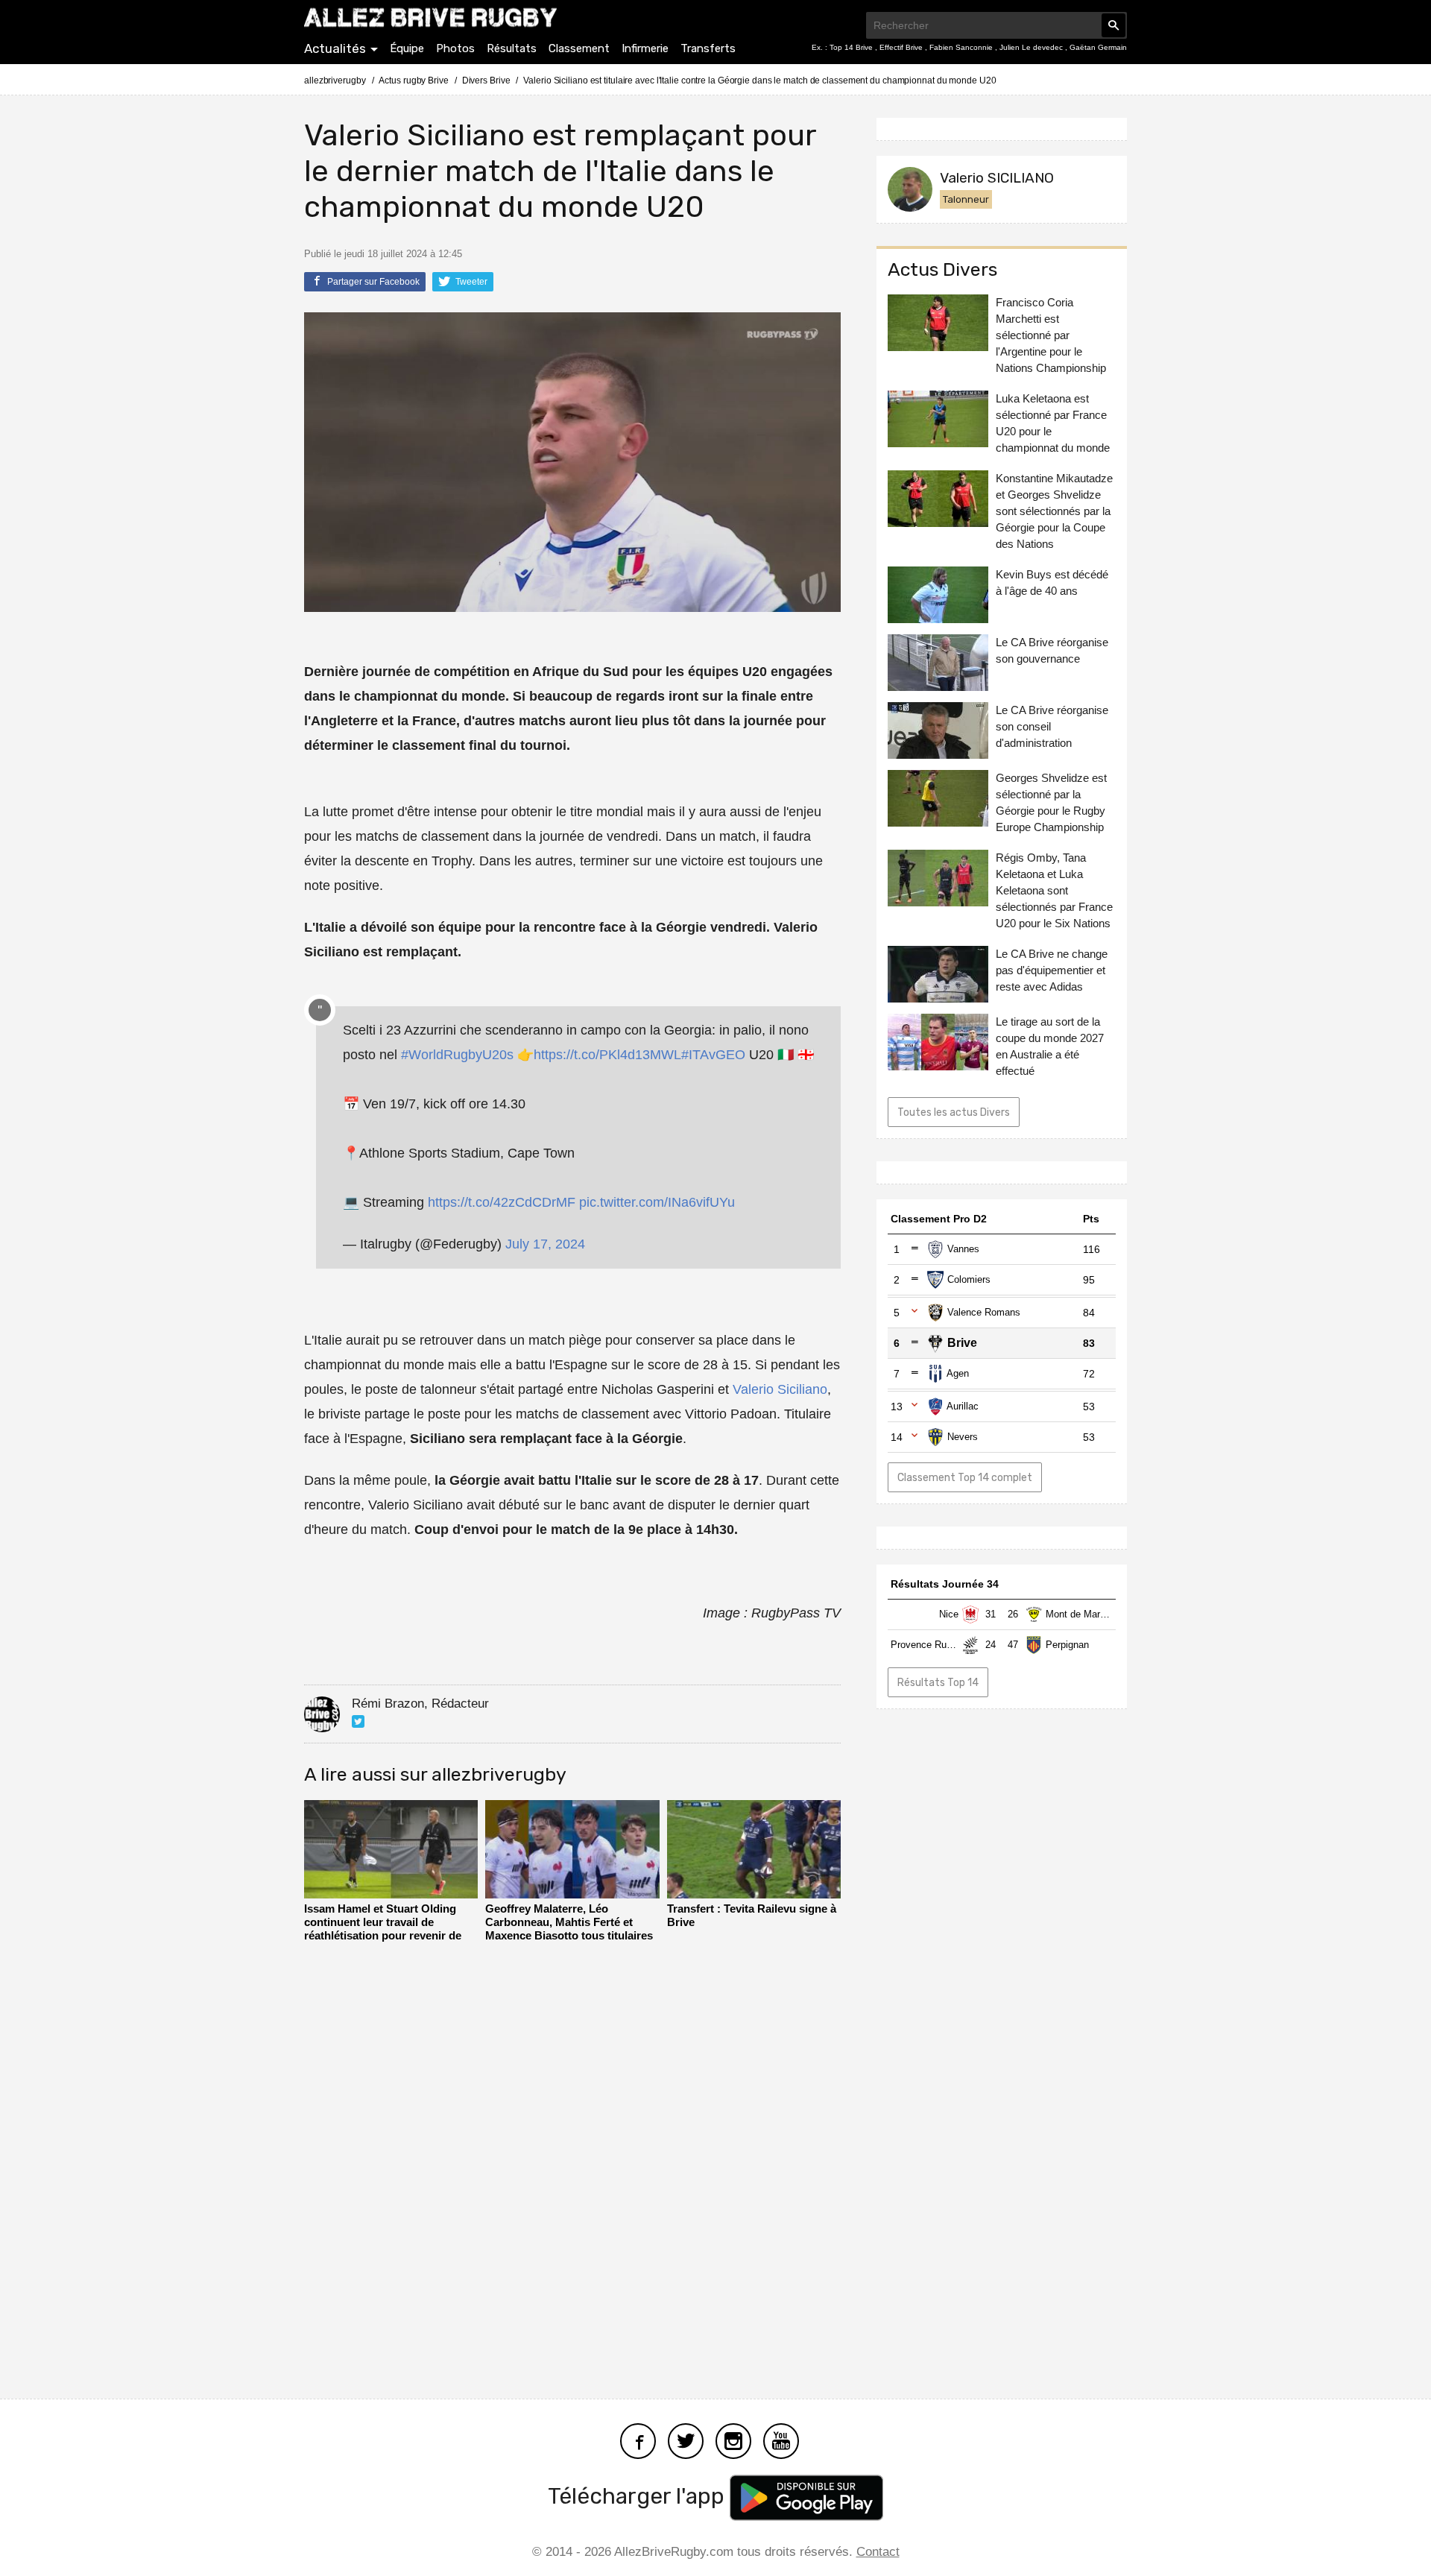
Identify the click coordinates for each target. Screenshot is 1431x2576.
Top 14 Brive (852, 47)
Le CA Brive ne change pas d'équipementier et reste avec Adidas (1052, 970)
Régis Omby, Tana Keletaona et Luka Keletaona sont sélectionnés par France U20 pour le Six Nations (1054, 890)
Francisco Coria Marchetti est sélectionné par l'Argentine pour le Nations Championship (1051, 335)
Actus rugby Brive (413, 80)
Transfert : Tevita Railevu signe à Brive (752, 1915)
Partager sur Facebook (372, 282)
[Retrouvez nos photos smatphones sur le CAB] (733, 2439)
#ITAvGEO (713, 1055)
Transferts (708, 48)
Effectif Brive (902, 47)
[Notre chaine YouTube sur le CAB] (781, 2439)
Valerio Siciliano (780, 1389)
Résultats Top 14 (938, 1682)
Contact (878, 2552)
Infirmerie (645, 48)
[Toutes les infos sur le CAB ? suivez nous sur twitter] (686, 2439)
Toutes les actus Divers (954, 1112)
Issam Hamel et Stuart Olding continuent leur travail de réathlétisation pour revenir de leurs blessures (383, 1923)
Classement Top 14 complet (965, 1477)
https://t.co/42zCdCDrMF (502, 1202)
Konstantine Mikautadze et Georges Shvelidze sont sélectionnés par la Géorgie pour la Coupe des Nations (1054, 511)
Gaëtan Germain (1098, 47)
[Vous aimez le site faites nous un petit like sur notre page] (638, 2439)
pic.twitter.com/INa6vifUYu (657, 1202)
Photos (455, 48)
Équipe (407, 48)
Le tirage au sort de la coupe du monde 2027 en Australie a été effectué (1050, 1046)
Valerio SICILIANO (997, 178)
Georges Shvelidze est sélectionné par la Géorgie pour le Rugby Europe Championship (1051, 802)
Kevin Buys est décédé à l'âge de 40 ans (1052, 583)
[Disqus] (572, 2166)
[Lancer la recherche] (1113, 25)
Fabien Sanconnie (962, 47)
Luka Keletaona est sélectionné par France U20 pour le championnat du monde (1053, 423)
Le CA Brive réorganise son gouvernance (1052, 650)
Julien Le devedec (1032, 47)
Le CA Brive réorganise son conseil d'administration (1052, 726)
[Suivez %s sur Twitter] (358, 1721)
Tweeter (470, 282)
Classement (579, 48)
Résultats (512, 48)
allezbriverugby (335, 80)
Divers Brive (486, 80)
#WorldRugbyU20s (457, 1055)
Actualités (335, 48)
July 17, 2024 (545, 1244)
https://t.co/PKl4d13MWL (607, 1055)
